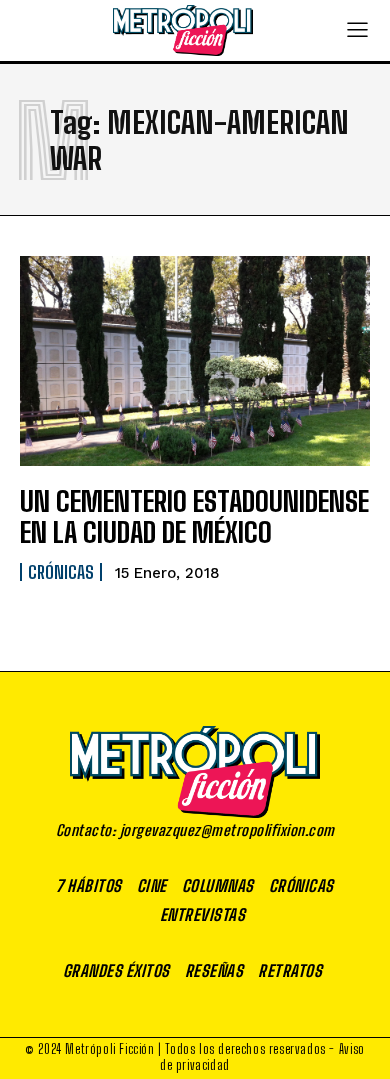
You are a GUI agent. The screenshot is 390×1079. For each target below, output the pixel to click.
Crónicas (61, 572)
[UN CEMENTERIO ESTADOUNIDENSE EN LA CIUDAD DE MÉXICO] (195, 361)
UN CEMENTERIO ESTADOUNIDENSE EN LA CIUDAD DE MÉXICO (194, 516)
